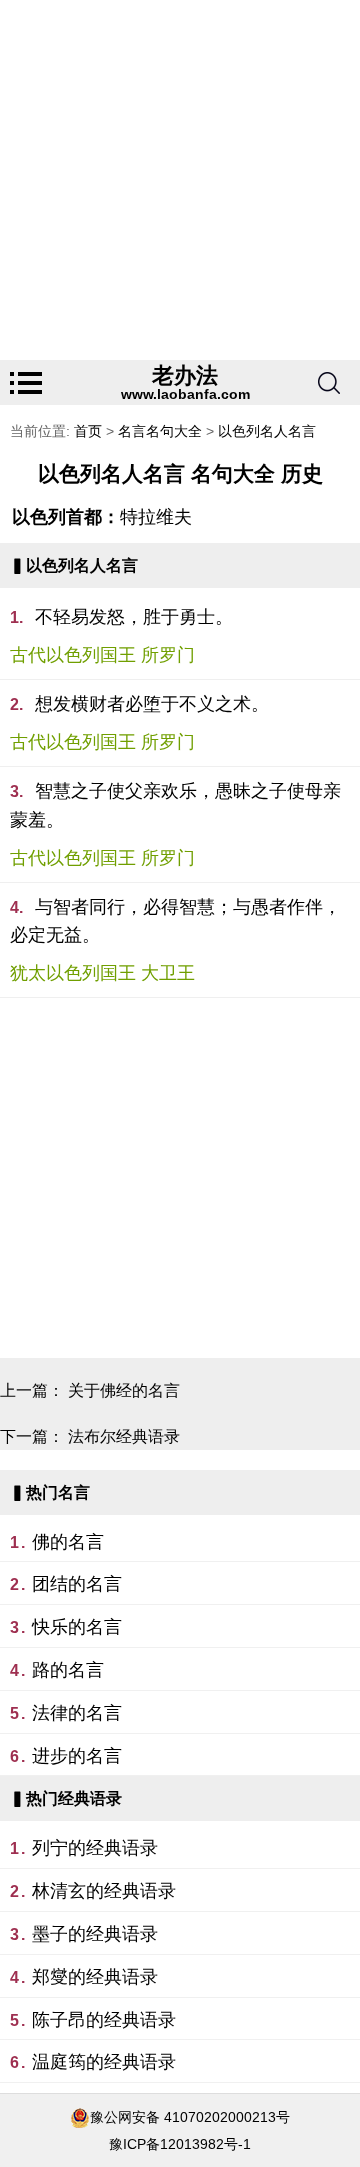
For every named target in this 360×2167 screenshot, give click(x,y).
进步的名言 (77, 1756)
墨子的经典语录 (95, 1934)
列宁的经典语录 (95, 1848)
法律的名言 (77, 1713)
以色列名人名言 (267, 431)
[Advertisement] (180, 180)
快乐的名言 (77, 1627)
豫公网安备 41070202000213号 (190, 2117)
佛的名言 (68, 1542)
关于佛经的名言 (124, 1390)
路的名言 (68, 1670)
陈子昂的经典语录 (104, 2020)
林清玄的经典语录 (104, 1891)
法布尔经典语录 (124, 1436)
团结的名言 (77, 1584)
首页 (88, 431)
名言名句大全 (160, 431)
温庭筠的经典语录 (104, 2062)
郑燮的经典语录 (95, 1977)
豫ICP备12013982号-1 (180, 2144)
